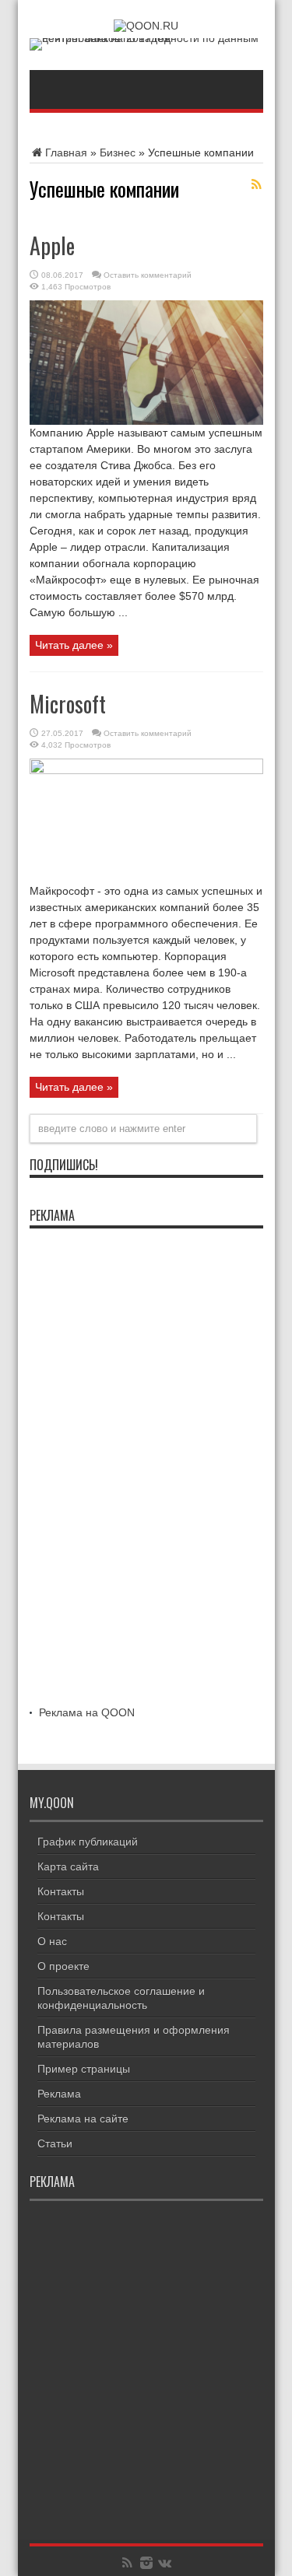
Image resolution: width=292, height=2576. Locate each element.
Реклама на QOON (87, 1712)
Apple (52, 245)
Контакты (61, 1891)
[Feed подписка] (257, 184)
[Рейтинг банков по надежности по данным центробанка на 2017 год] (146, 38)
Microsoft (68, 704)
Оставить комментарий (148, 275)
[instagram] (146, 2563)
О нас (52, 1941)
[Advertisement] (146, 1470)
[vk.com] (165, 2563)
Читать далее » (74, 645)
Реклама (59, 2094)
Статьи (55, 2143)
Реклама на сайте (83, 2119)
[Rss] (128, 2563)
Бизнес (118, 152)
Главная (66, 152)
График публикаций (88, 1842)
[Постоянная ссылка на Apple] (146, 421)
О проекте (63, 1966)
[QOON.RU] (146, 26)
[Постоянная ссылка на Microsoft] (146, 770)
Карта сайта (68, 1866)
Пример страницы (84, 2069)
